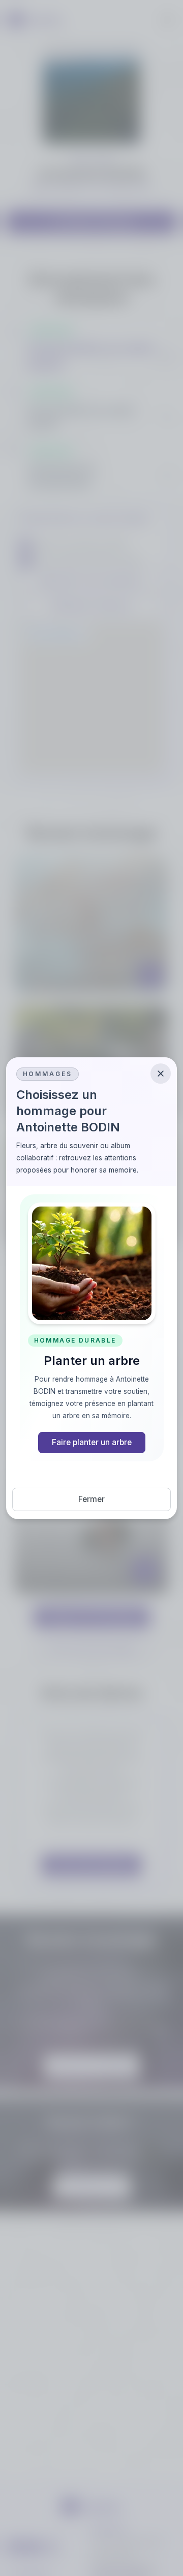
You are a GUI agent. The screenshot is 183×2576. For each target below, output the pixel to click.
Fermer (91, 1499)
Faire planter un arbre (92, 1442)
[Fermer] (161, 1074)
